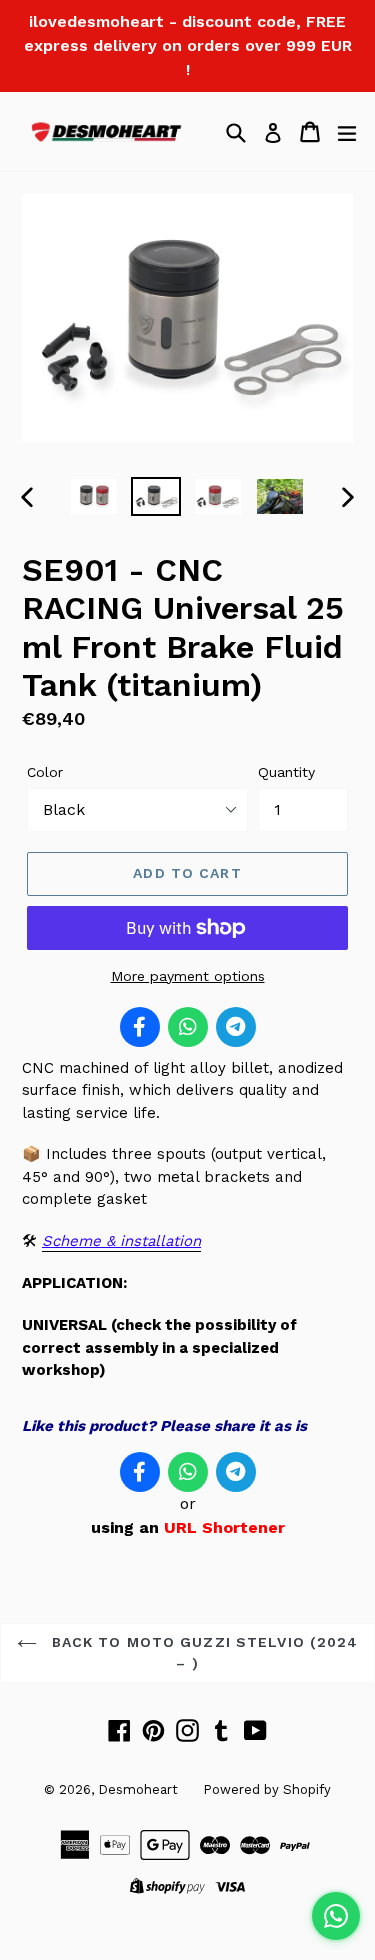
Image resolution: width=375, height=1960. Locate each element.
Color (45, 772)
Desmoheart (138, 1789)
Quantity (286, 772)
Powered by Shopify (267, 1789)
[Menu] (347, 132)
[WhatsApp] (188, 1027)
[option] (94, 496)
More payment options (188, 976)
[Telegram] (236, 1027)
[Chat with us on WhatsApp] (336, 1916)
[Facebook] (140, 1027)
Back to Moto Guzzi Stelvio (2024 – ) (203, 1652)
